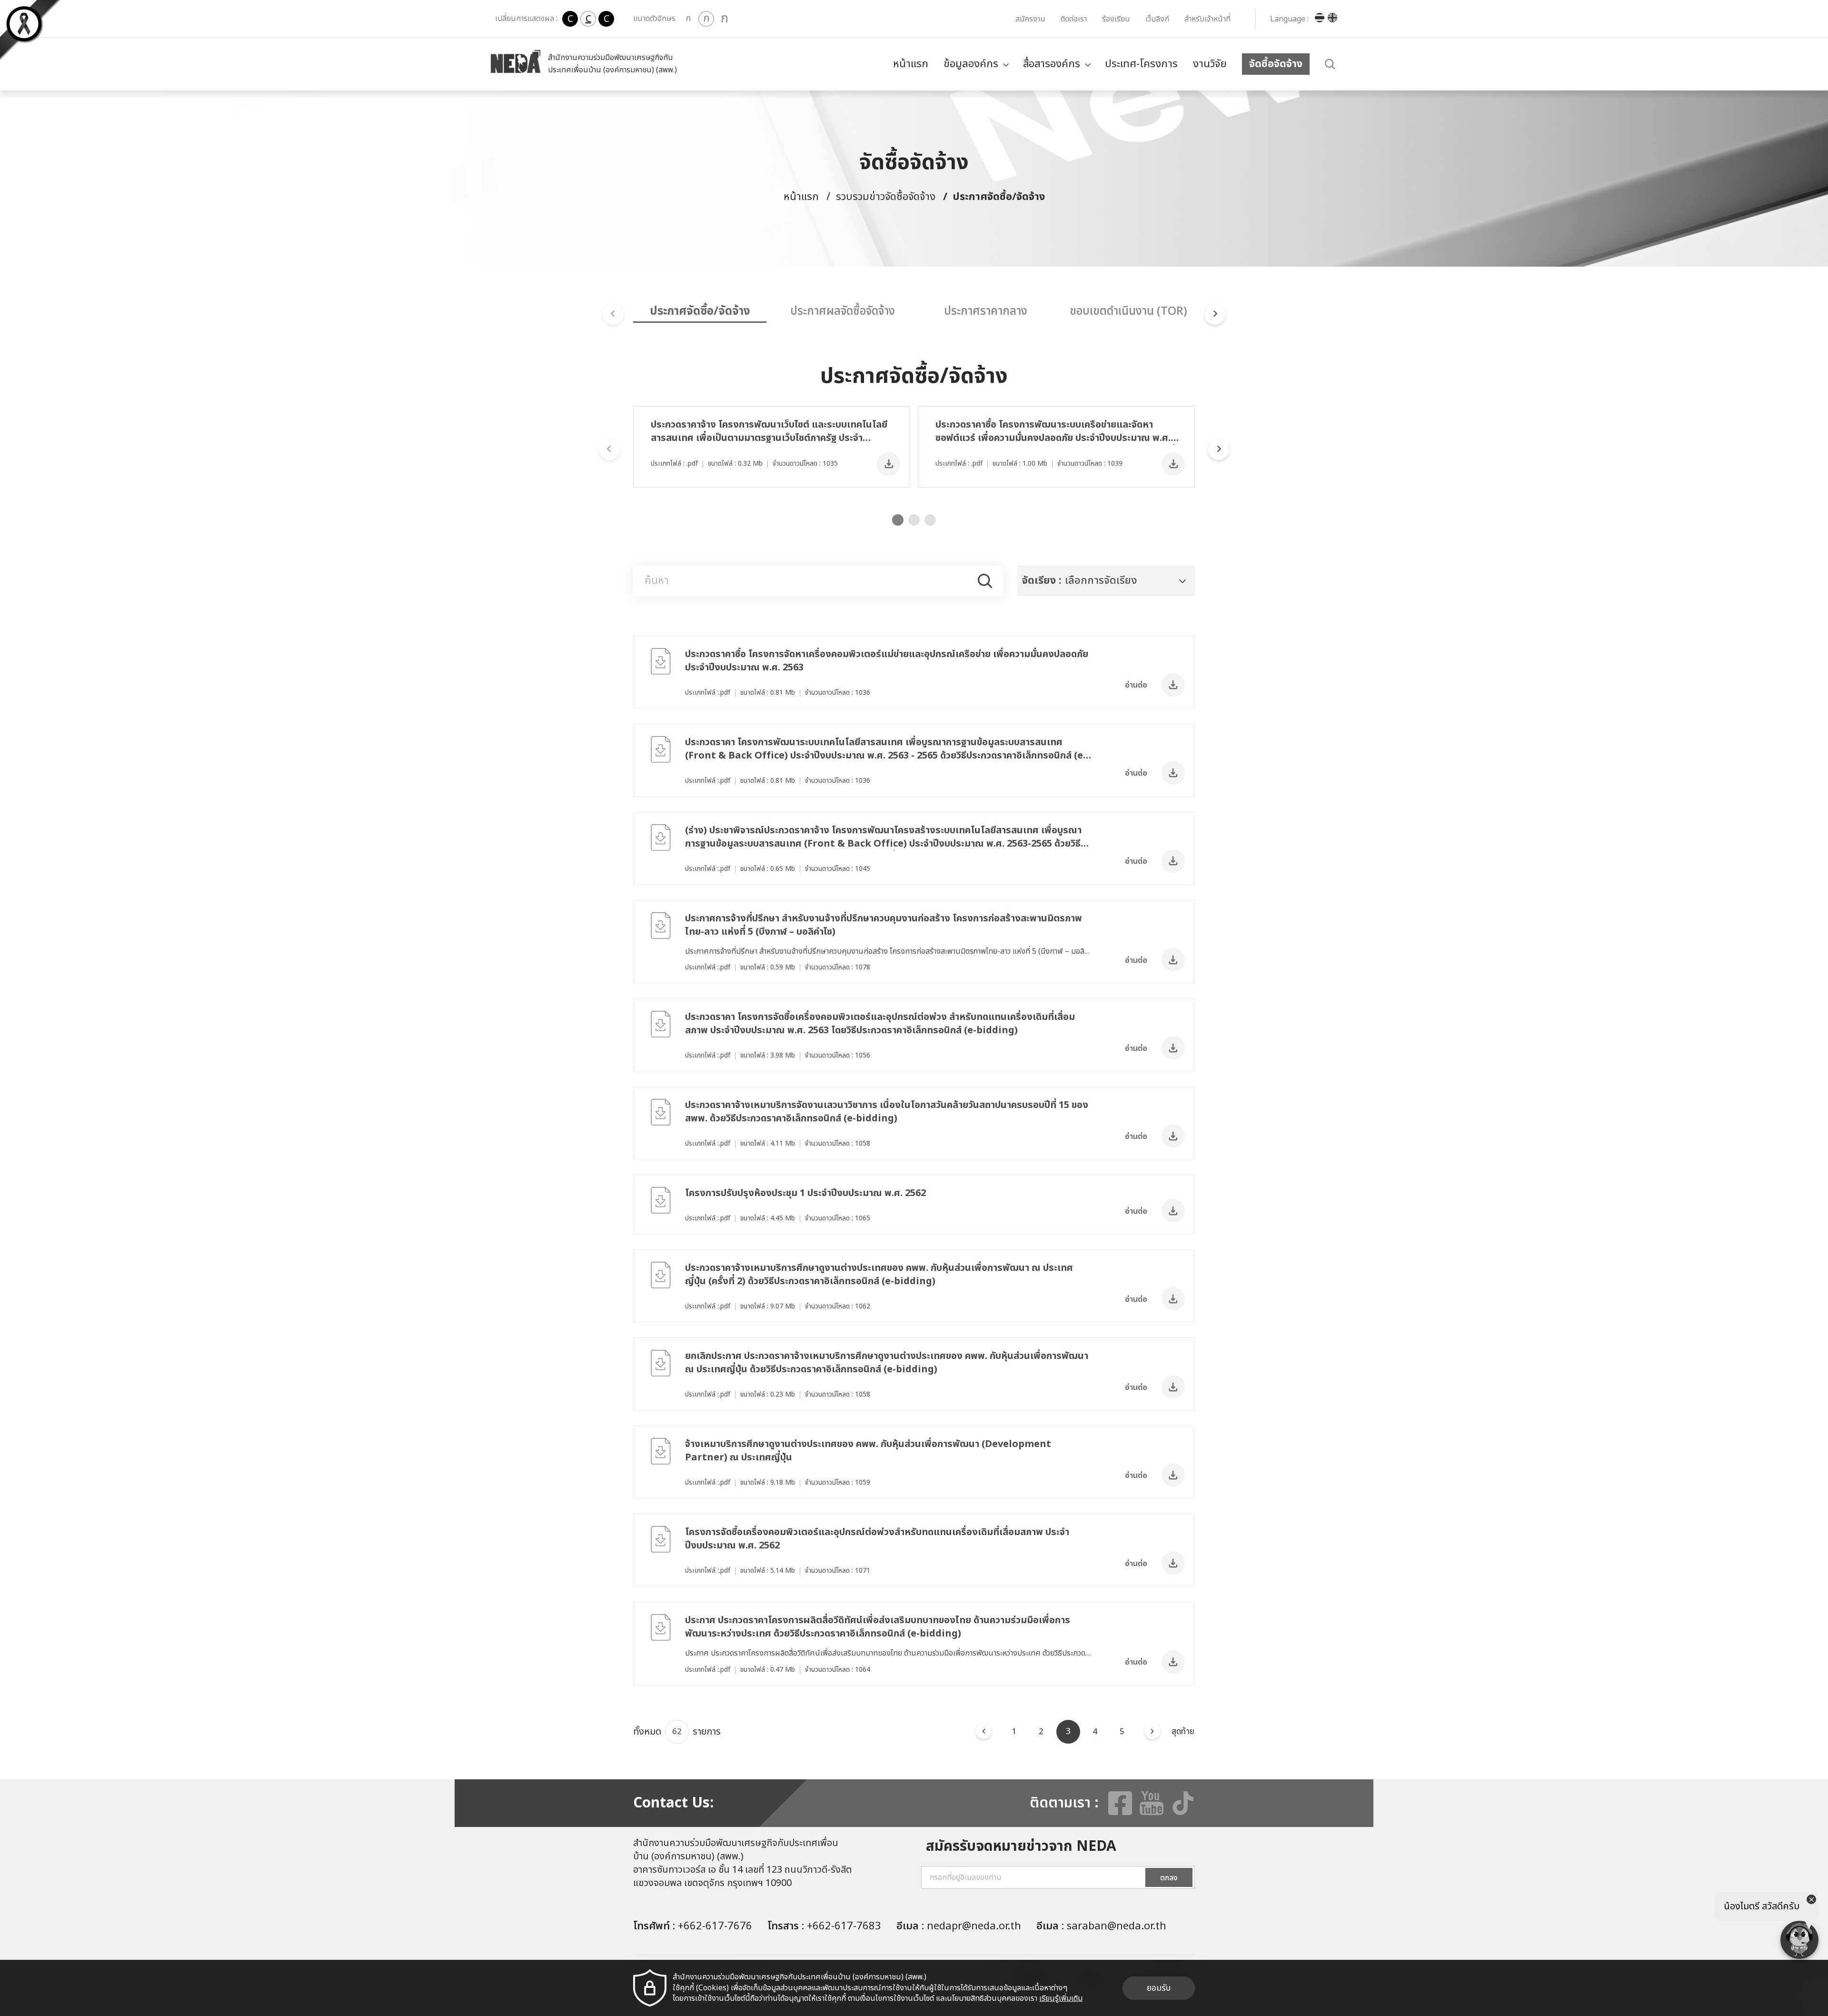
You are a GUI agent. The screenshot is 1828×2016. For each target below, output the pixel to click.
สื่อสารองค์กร (1052, 64)
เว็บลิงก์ (1157, 19)
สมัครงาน (1030, 19)
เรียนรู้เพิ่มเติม (1061, 1998)
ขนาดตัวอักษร (654, 19)
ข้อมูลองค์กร (971, 64)
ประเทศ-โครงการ (1141, 64)
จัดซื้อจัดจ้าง (1276, 64)
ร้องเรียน (1116, 19)
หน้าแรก (911, 64)
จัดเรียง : (1042, 581)
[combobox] (1106, 581)
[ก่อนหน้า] (984, 1731)
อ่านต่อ (1136, 685)
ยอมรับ (1159, 1988)
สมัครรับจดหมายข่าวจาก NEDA (1021, 1846)
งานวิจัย (1210, 64)
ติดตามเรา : (1064, 1803)
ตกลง (1169, 1878)
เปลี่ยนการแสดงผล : (526, 19)
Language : (1289, 19)
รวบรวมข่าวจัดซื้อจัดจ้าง (886, 197)
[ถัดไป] (1152, 1731)
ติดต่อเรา (1074, 19)
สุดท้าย (1183, 1732)
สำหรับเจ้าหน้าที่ (1207, 19)
